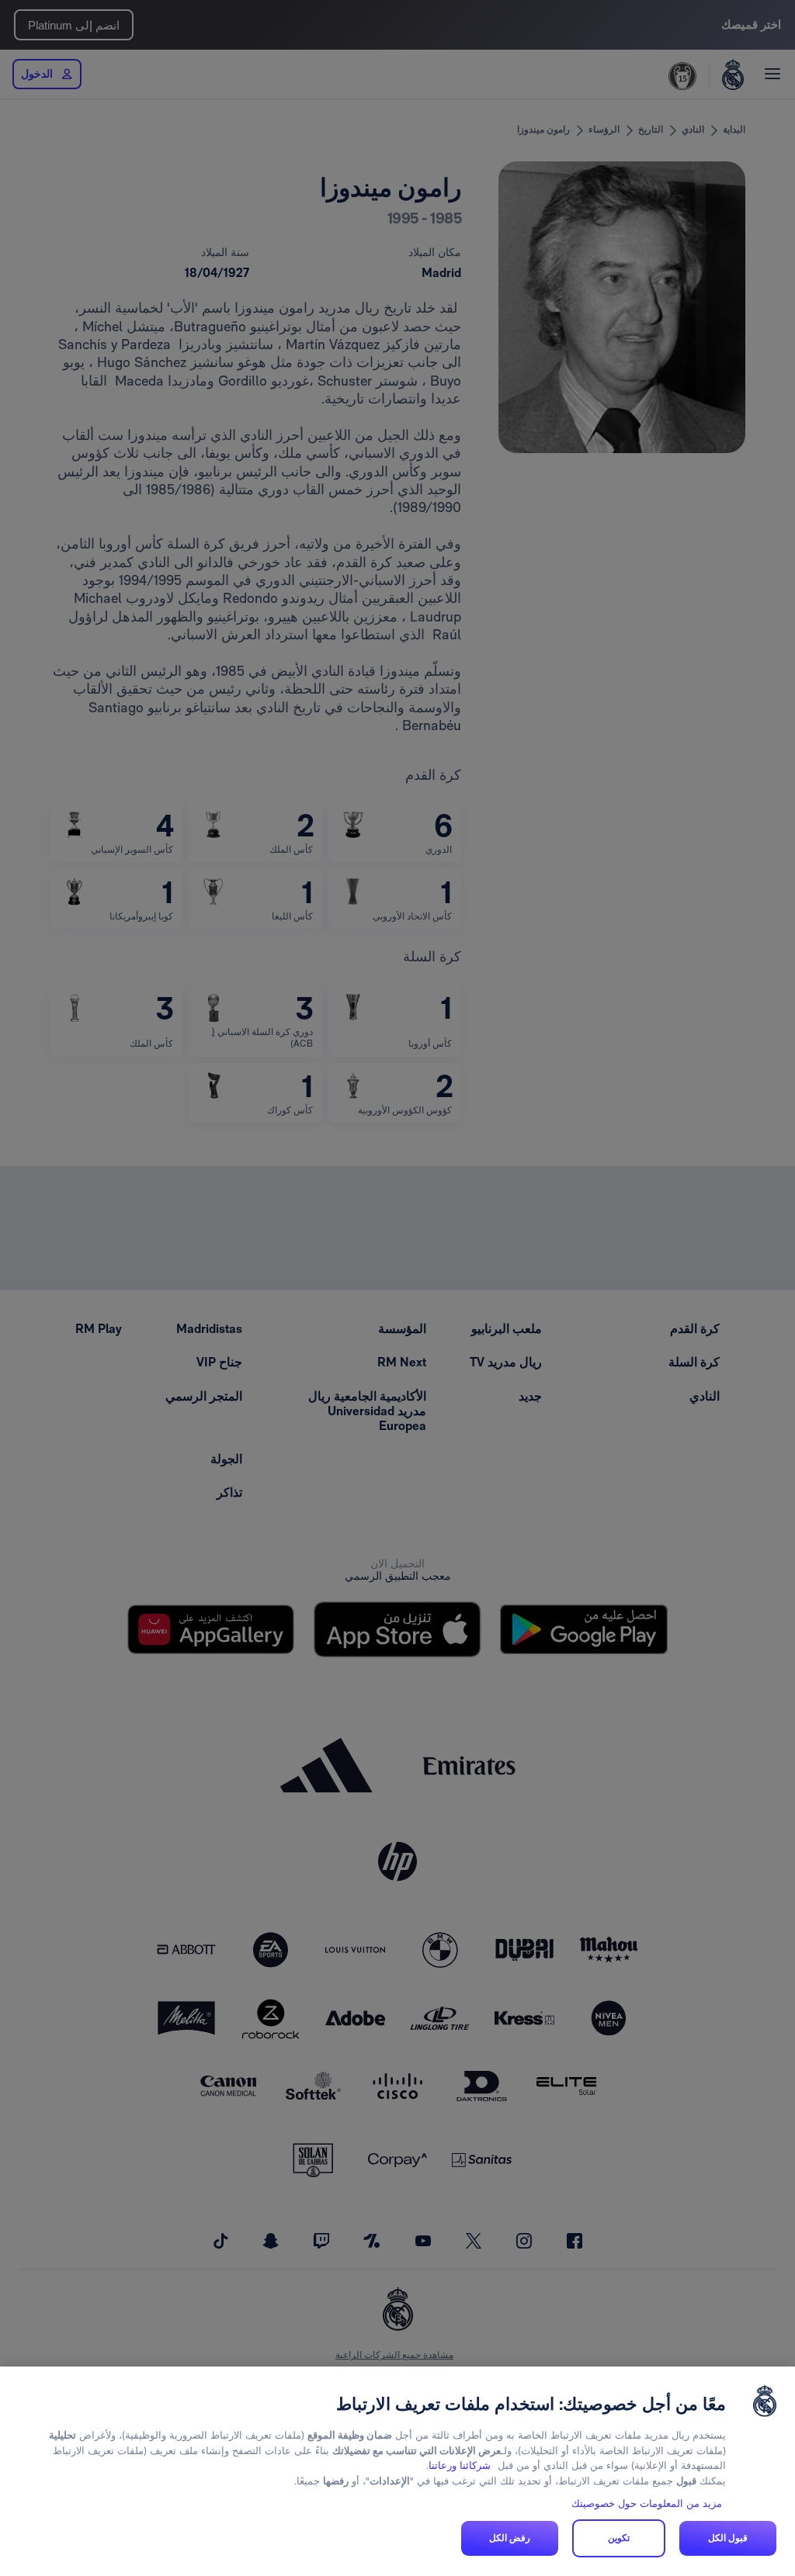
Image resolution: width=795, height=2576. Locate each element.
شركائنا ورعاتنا (460, 2465)
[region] (397, 2471)
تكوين (619, 2538)
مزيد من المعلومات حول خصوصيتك (647, 2503)
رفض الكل (510, 2538)
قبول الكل (728, 2538)
